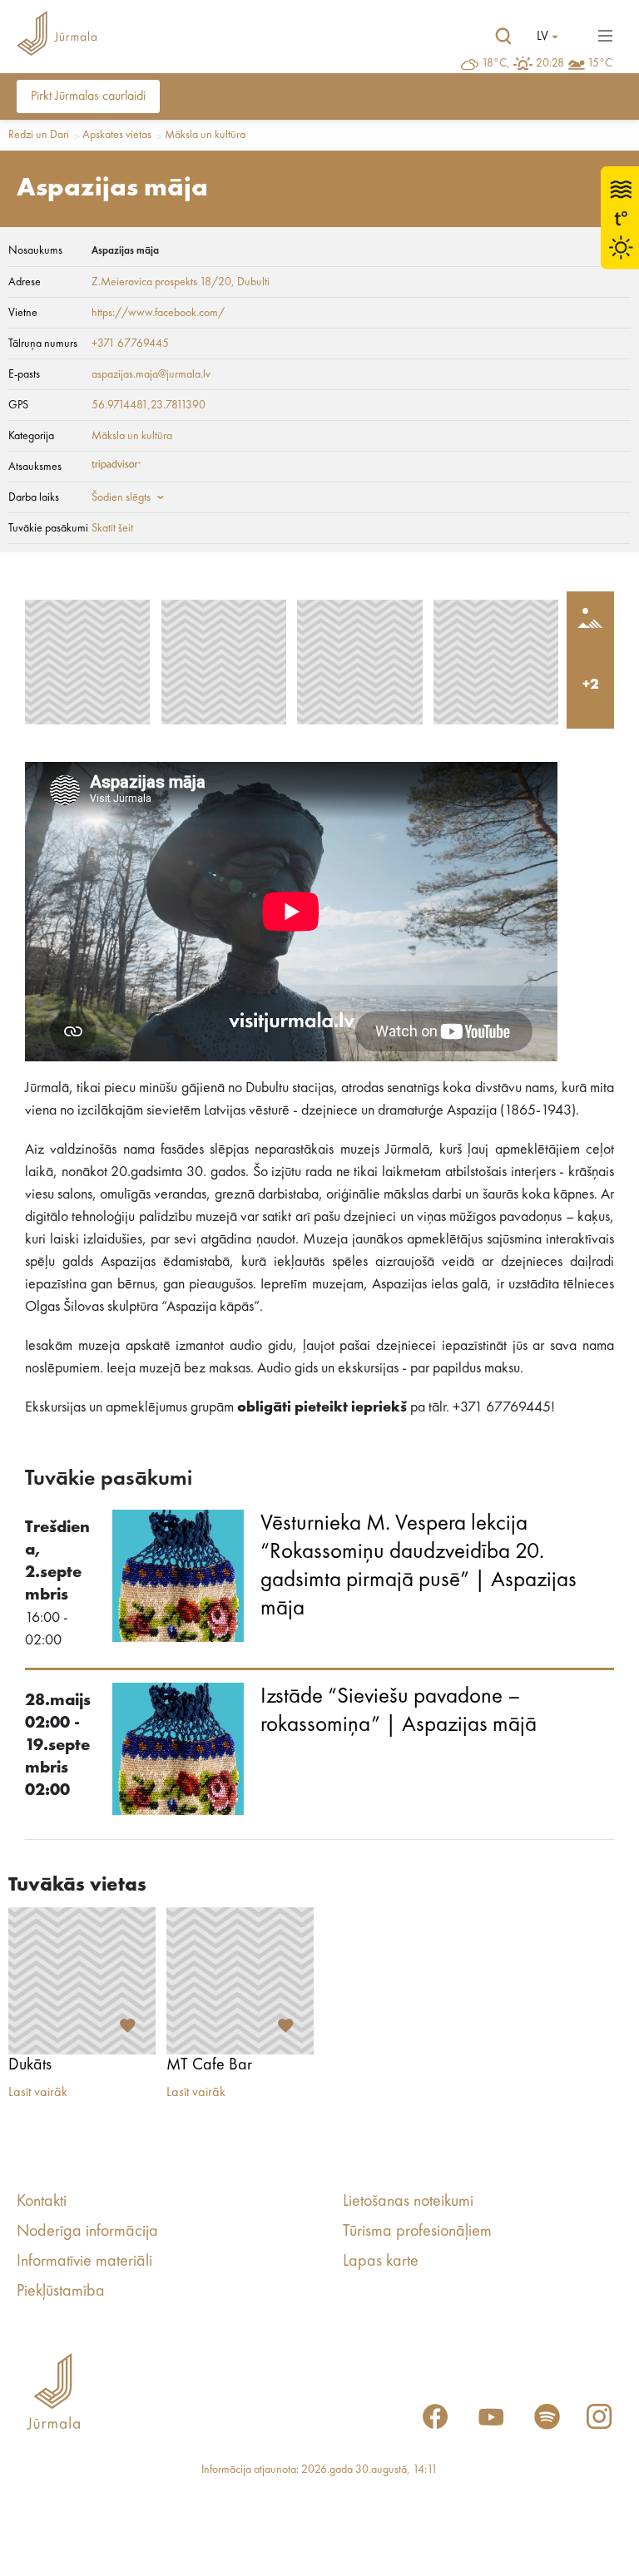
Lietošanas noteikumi (408, 2202)
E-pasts (24, 374)
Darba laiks (34, 497)
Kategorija (31, 436)
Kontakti (42, 2202)
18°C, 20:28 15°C (547, 63)
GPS (18, 405)
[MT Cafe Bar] (240, 1981)
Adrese (25, 282)
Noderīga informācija (87, 2232)
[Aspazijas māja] (87, 662)
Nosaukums (35, 250)
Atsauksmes (35, 467)
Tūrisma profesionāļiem (417, 2232)
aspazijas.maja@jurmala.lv (151, 374)
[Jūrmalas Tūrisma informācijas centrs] (57, 36)
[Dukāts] (82, 1981)
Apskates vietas (117, 135)
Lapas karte (381, 2262)
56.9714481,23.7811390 (149, 405)
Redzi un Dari (39, 135)
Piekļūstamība (61, 2292)
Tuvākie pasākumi (48, 528)
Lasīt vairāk (38, 2093)
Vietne (23, 313)
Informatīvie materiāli (84, 2262)
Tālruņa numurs (43, 344)
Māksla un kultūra (205, 135)
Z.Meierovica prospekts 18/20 (161, 282)
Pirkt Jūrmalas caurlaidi (88, 96)
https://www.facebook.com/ (158, 313)
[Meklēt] (503, 37)
